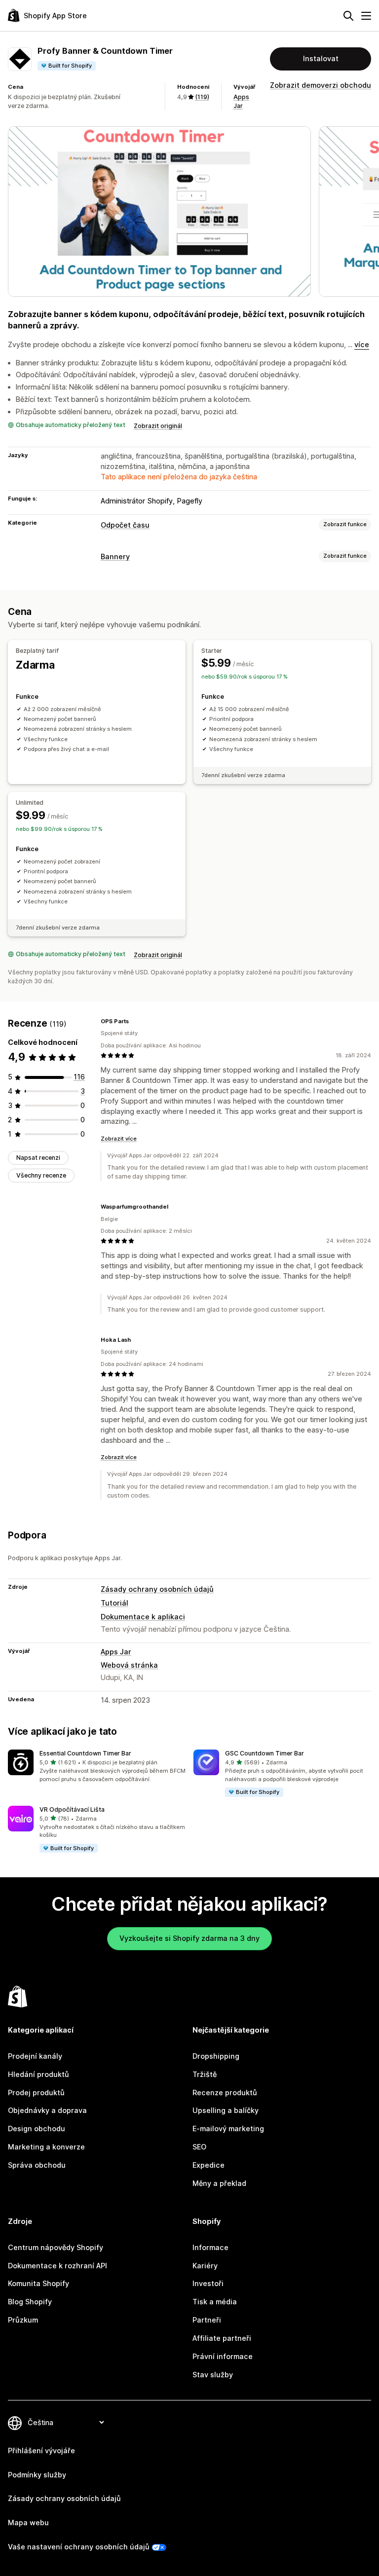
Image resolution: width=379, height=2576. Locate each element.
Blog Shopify (30, 2302)
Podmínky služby (37, 2475)
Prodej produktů (36, 2093)
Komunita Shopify (38, 2283)
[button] (97, 1766)
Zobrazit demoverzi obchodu (321, 85)
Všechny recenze (41, 1175)
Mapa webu (28, 2522)
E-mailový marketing (228, 2129)
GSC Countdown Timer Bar (265, 1753)
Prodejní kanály (35, 2056)
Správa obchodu (37, 2165)
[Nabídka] (366, 16)
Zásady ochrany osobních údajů (157, 1589)
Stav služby (213, 2375)
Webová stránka (129, 1665)
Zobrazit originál (158, 426)
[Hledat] (348, 16)
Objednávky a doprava (47, 2110)
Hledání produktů (38, 2074)
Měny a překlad (219, 2183)
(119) (202, 97)
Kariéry (205, 2266)
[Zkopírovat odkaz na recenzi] (135, 1021)
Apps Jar (116, 1652)
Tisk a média (215, 2302)
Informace (210, 2247)
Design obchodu (37, 2129)
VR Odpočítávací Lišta (72, 1809)
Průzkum (23, 2320)
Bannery (115, 556)
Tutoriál (114, 1603)
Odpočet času (125, 525)
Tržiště (205, 2074)
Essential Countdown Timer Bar (85, 1753)
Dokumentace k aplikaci (143, 1617)
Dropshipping (216, 2056)
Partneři (207, 2320)
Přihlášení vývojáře (41, 2451)
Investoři (208, 2283)
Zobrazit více (119, 1139)
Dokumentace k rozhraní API (57, 2266)
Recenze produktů (225, 2093)
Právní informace (223, 2356)
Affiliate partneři (222, 2338)
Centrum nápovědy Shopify (56, 2247)
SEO (199, 2147)
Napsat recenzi (38, 1158)
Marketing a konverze (46, 2147)
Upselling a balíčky (226, 2110)
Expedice (208, 2165)
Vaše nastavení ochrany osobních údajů (79, 2547)
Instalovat (321, 58)
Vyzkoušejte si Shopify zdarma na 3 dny (189, 1938)
